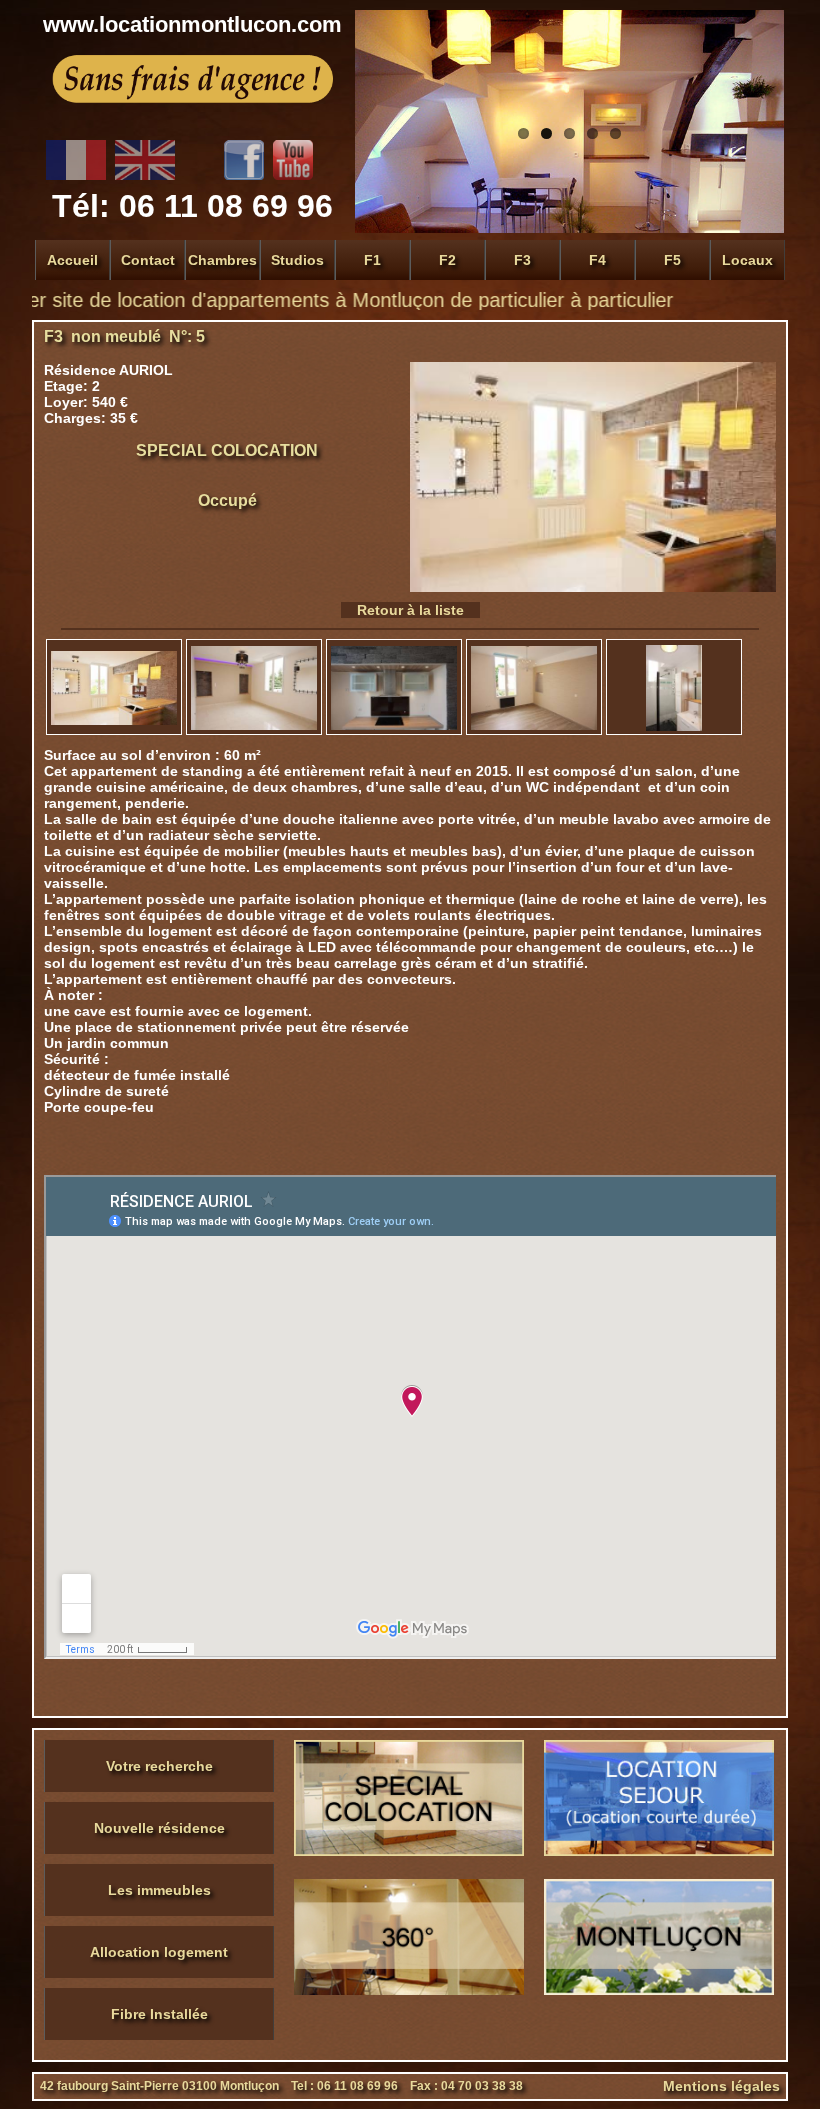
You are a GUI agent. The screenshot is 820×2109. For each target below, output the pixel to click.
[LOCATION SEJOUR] (659, 1851)
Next (764, 82)
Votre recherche (159, 1766)
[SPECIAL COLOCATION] (409, 1851)
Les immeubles (159, 1890)
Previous (375, 82)
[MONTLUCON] (659, 1990)
